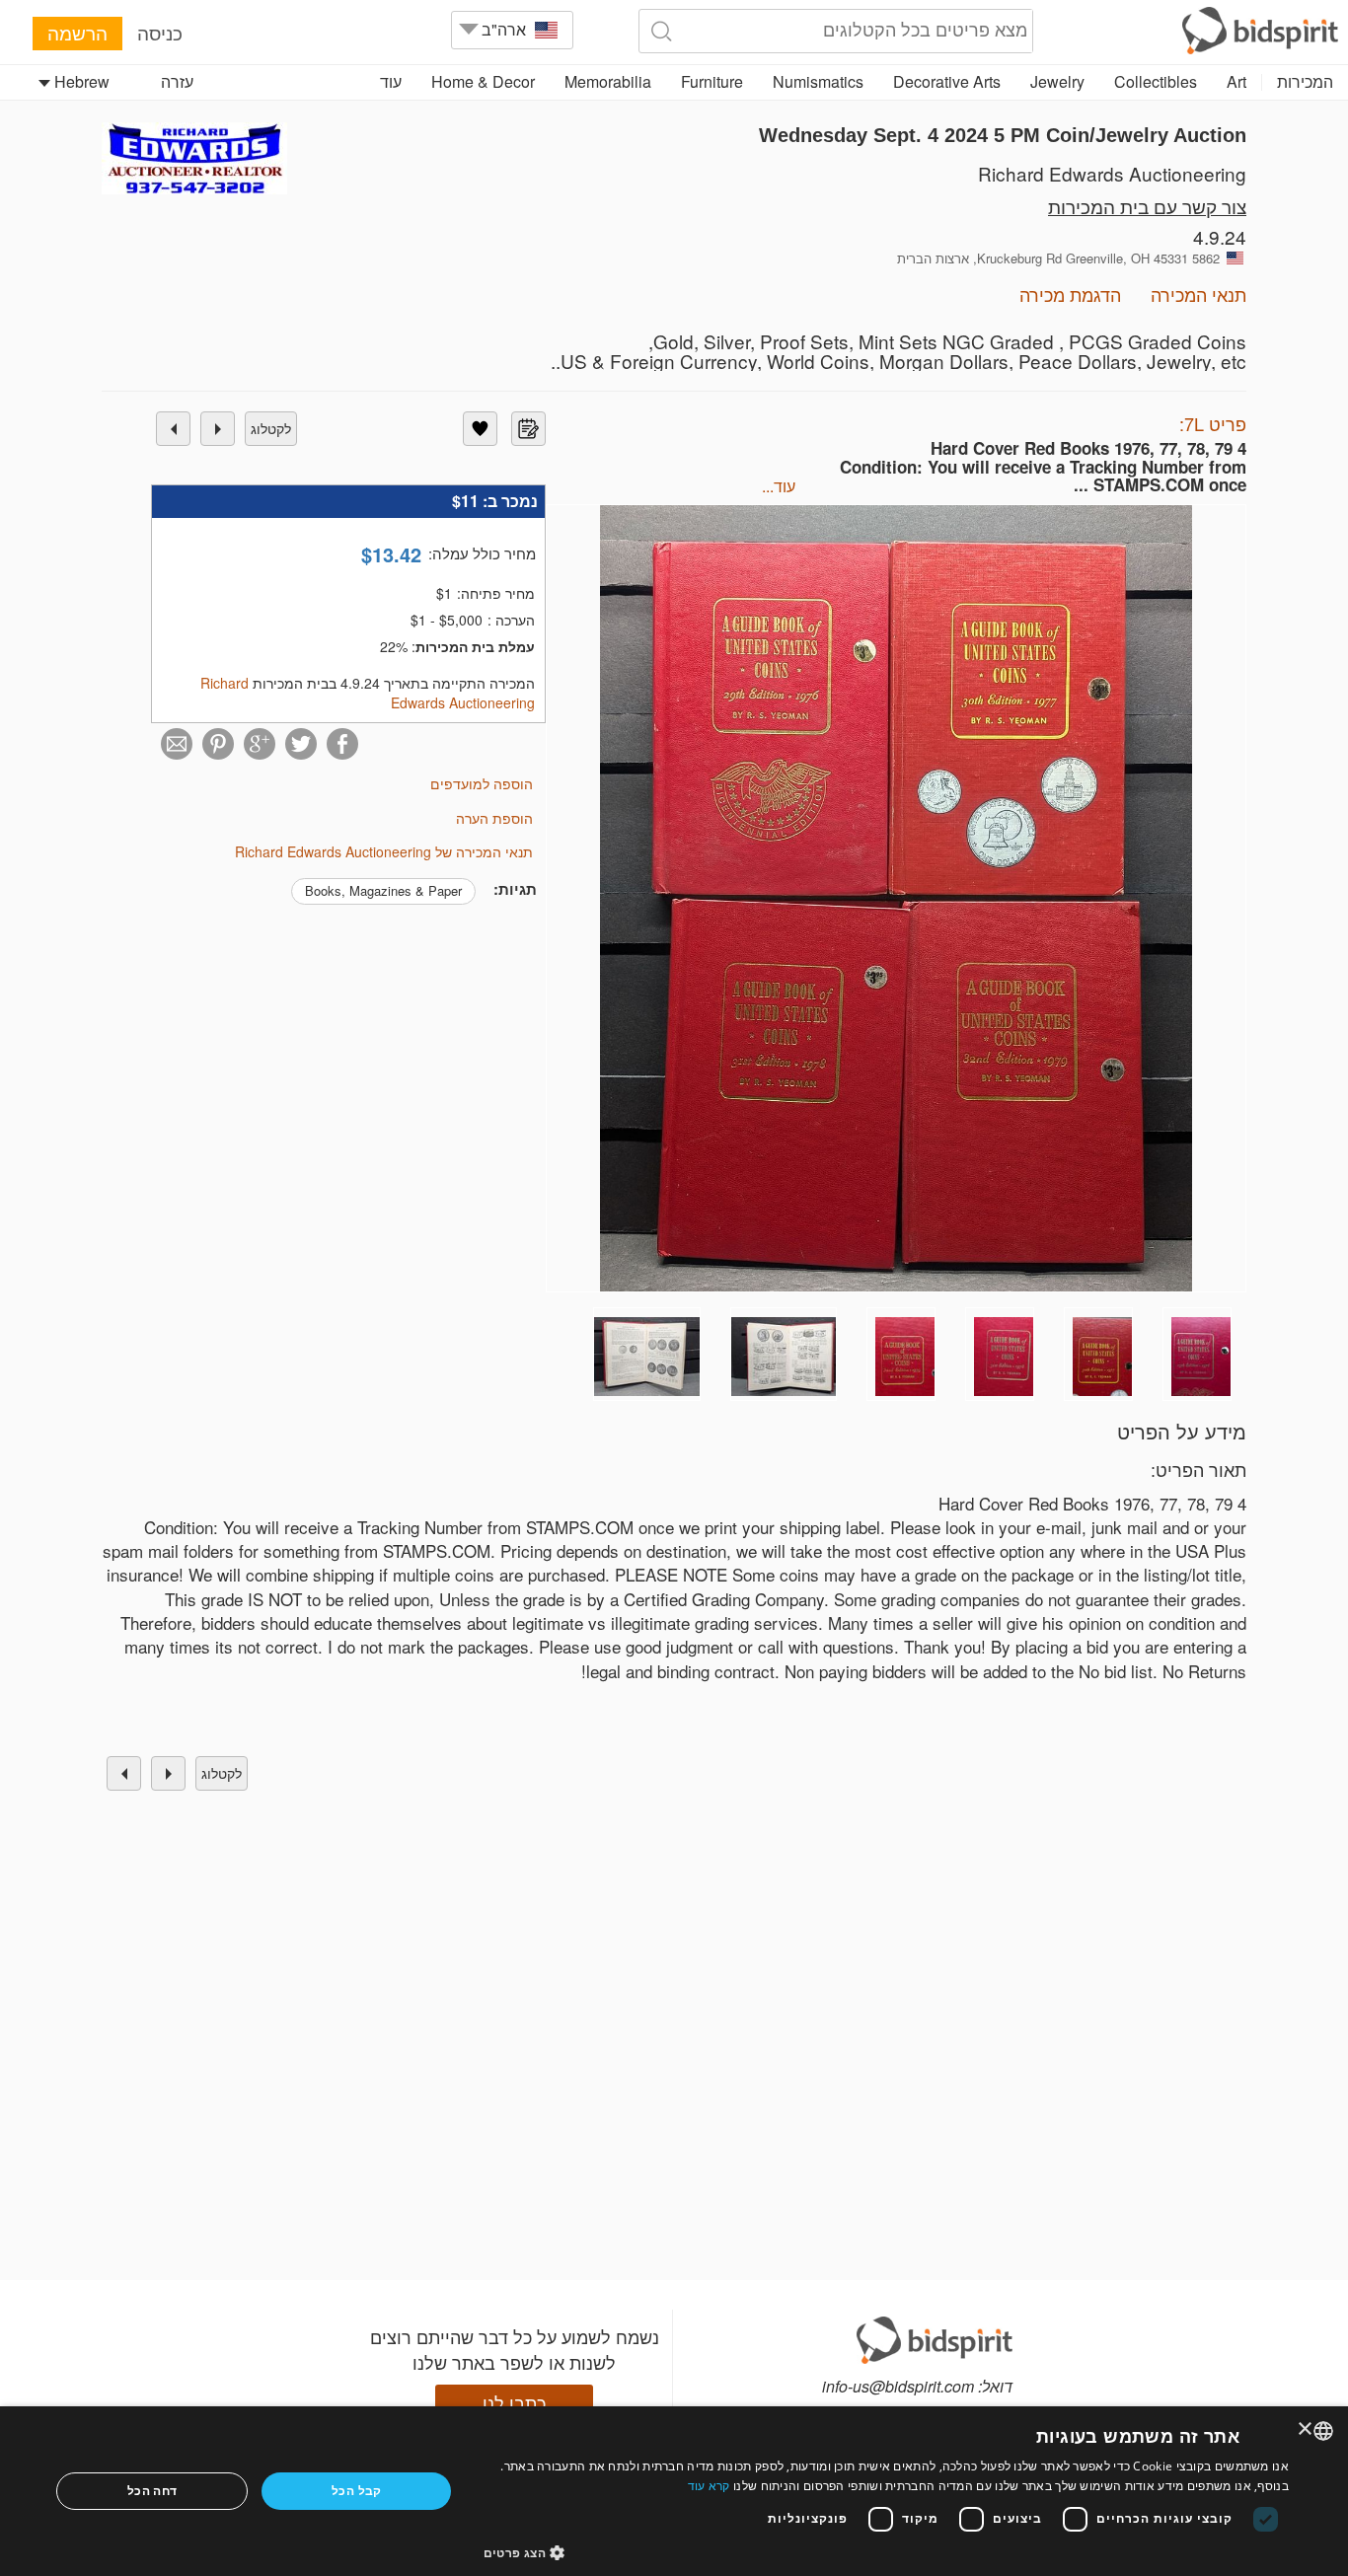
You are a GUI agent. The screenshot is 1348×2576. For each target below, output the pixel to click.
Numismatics (818, 81)
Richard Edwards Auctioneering (1112, 173)
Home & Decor (483, 81)
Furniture (712, 81)
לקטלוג (271, 428)
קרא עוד (709, 2486)
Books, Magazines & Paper (383, 890)
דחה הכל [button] (152, 2491)
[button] (886, 2552)
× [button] (1306, 2429)
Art (1236, 81)
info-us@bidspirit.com (898, 2386)
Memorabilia (608, 81)
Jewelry (1057, 81)
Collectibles (1156, 81)
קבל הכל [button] (357, 2491)
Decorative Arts (947, 81)
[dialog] (674, 2491)
